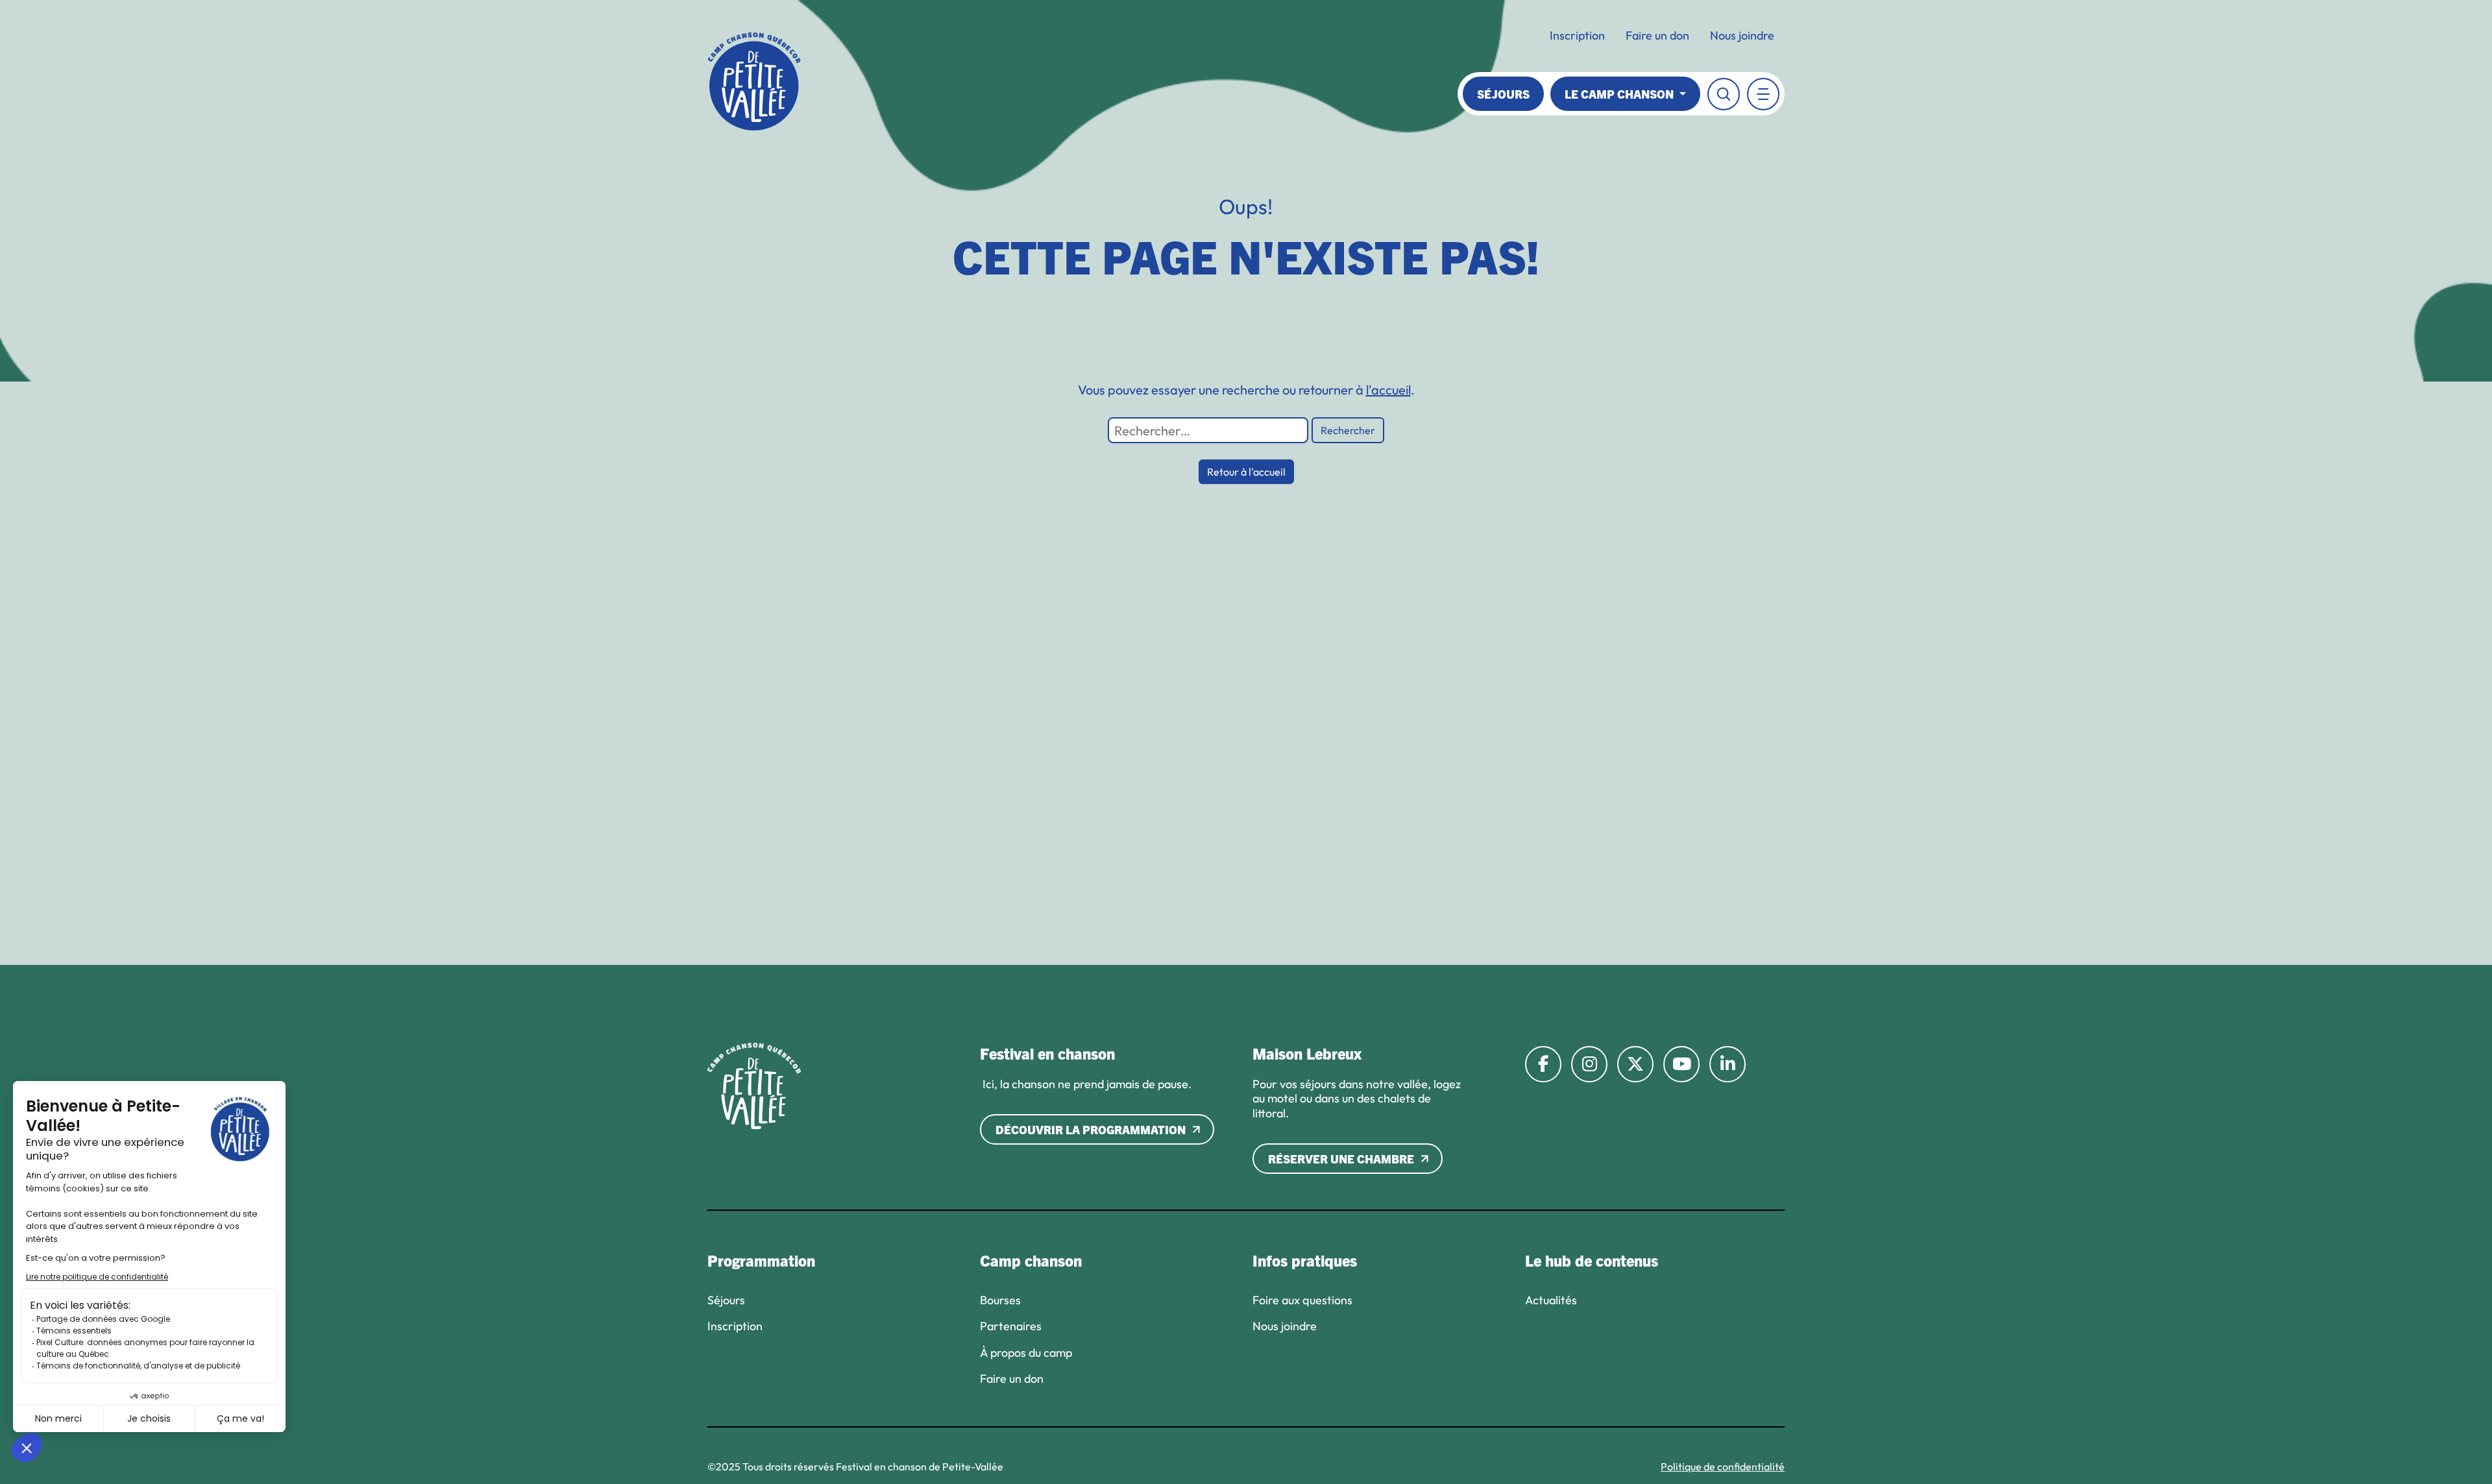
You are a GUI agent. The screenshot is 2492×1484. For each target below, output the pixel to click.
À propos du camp (1026, 1353)
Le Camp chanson (1620, 94)
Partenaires (1011, 1326)
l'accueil (1388, 390)
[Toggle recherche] (1724, 94)
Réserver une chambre (1341, 1159)
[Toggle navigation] (1763, 94)
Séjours (1503, 94)
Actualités (1551, 1300)
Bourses (1000, 1300)
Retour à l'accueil (1246, 472)
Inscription (1577, 35)
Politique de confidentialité (1723, 1466)
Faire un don (1657, 35)
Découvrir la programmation (1091, 1129)
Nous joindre (1742, 35)
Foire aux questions (1302, 1300)
